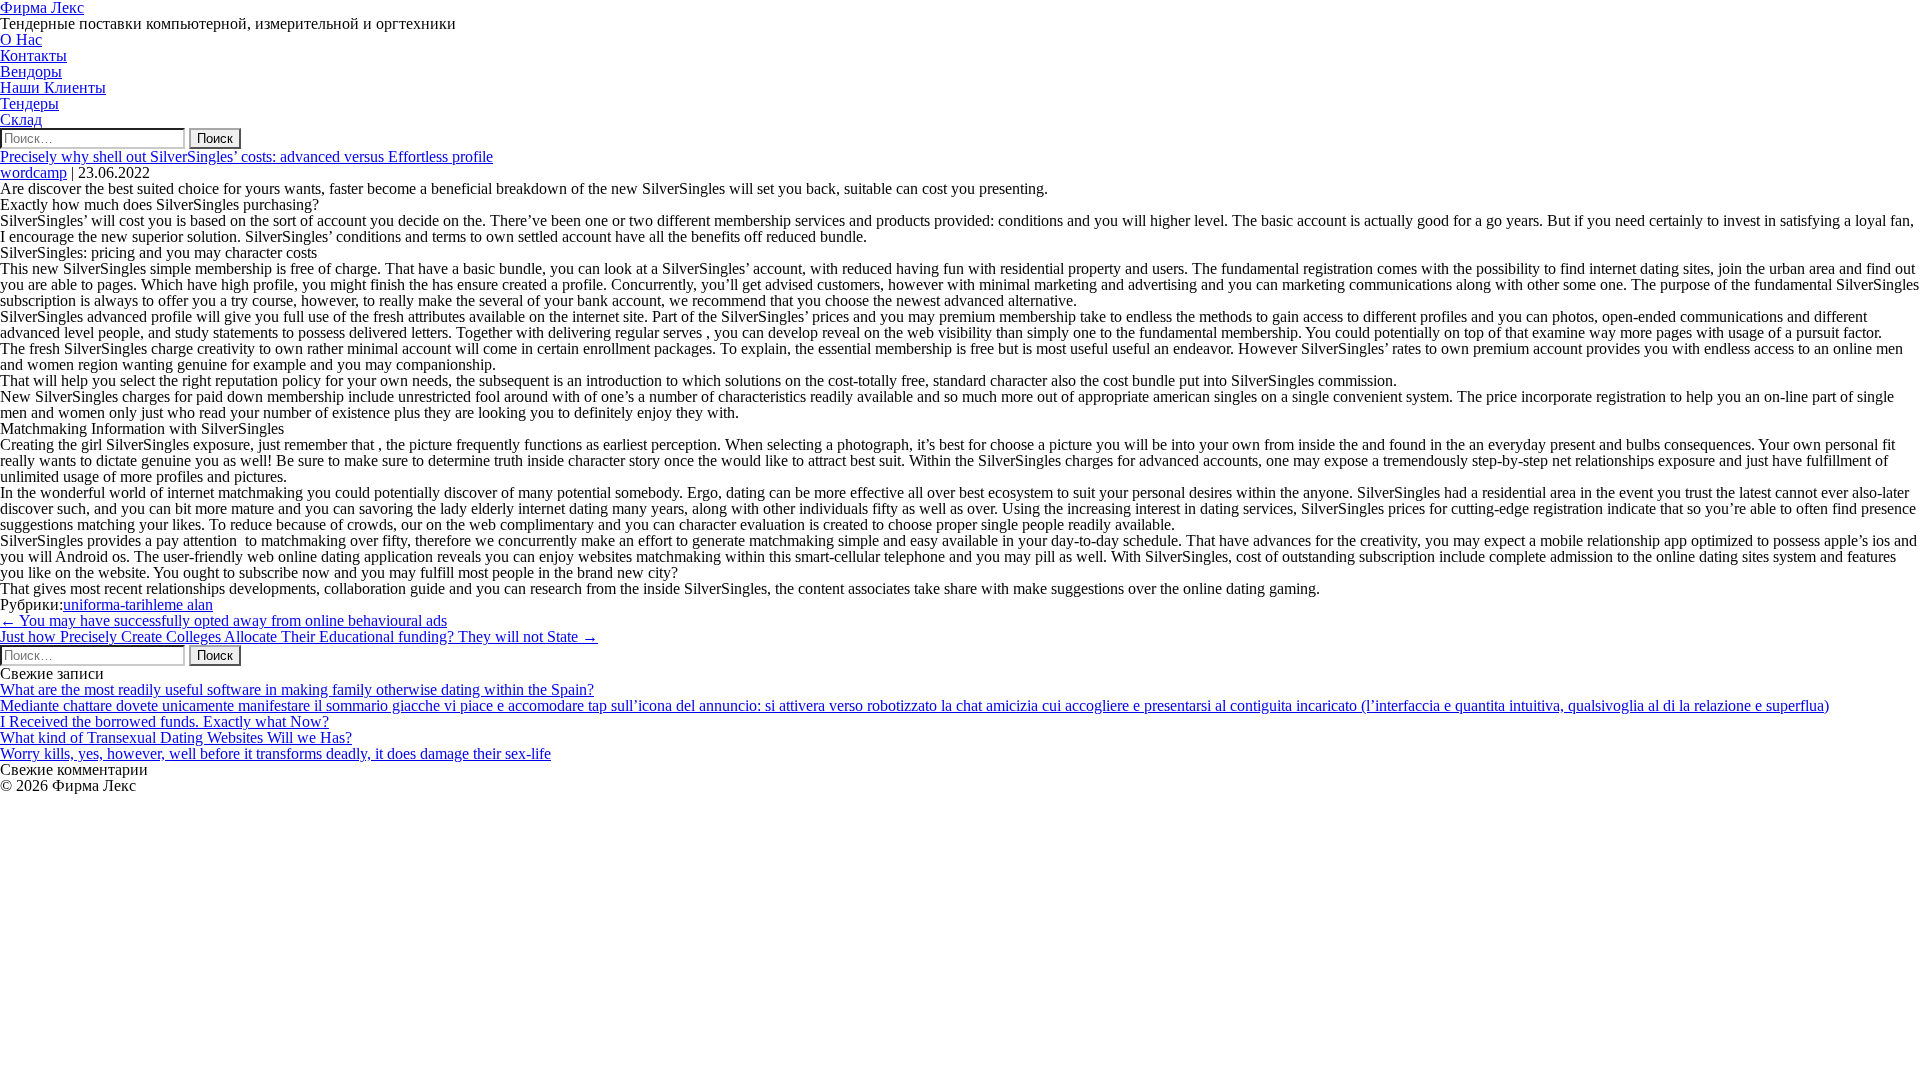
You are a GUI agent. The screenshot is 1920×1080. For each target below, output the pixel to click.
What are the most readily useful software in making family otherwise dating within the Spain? (297, 689)
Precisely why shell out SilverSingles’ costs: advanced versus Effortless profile (246, 156)
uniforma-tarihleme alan (138, 604)
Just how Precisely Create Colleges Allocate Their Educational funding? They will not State (299, 636)
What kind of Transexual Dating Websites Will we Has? (176, 737)
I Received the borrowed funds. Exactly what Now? (164, 721)
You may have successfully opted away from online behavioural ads (223, 620)
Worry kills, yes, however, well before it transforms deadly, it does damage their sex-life (275, 753)
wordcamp (33, 172)
